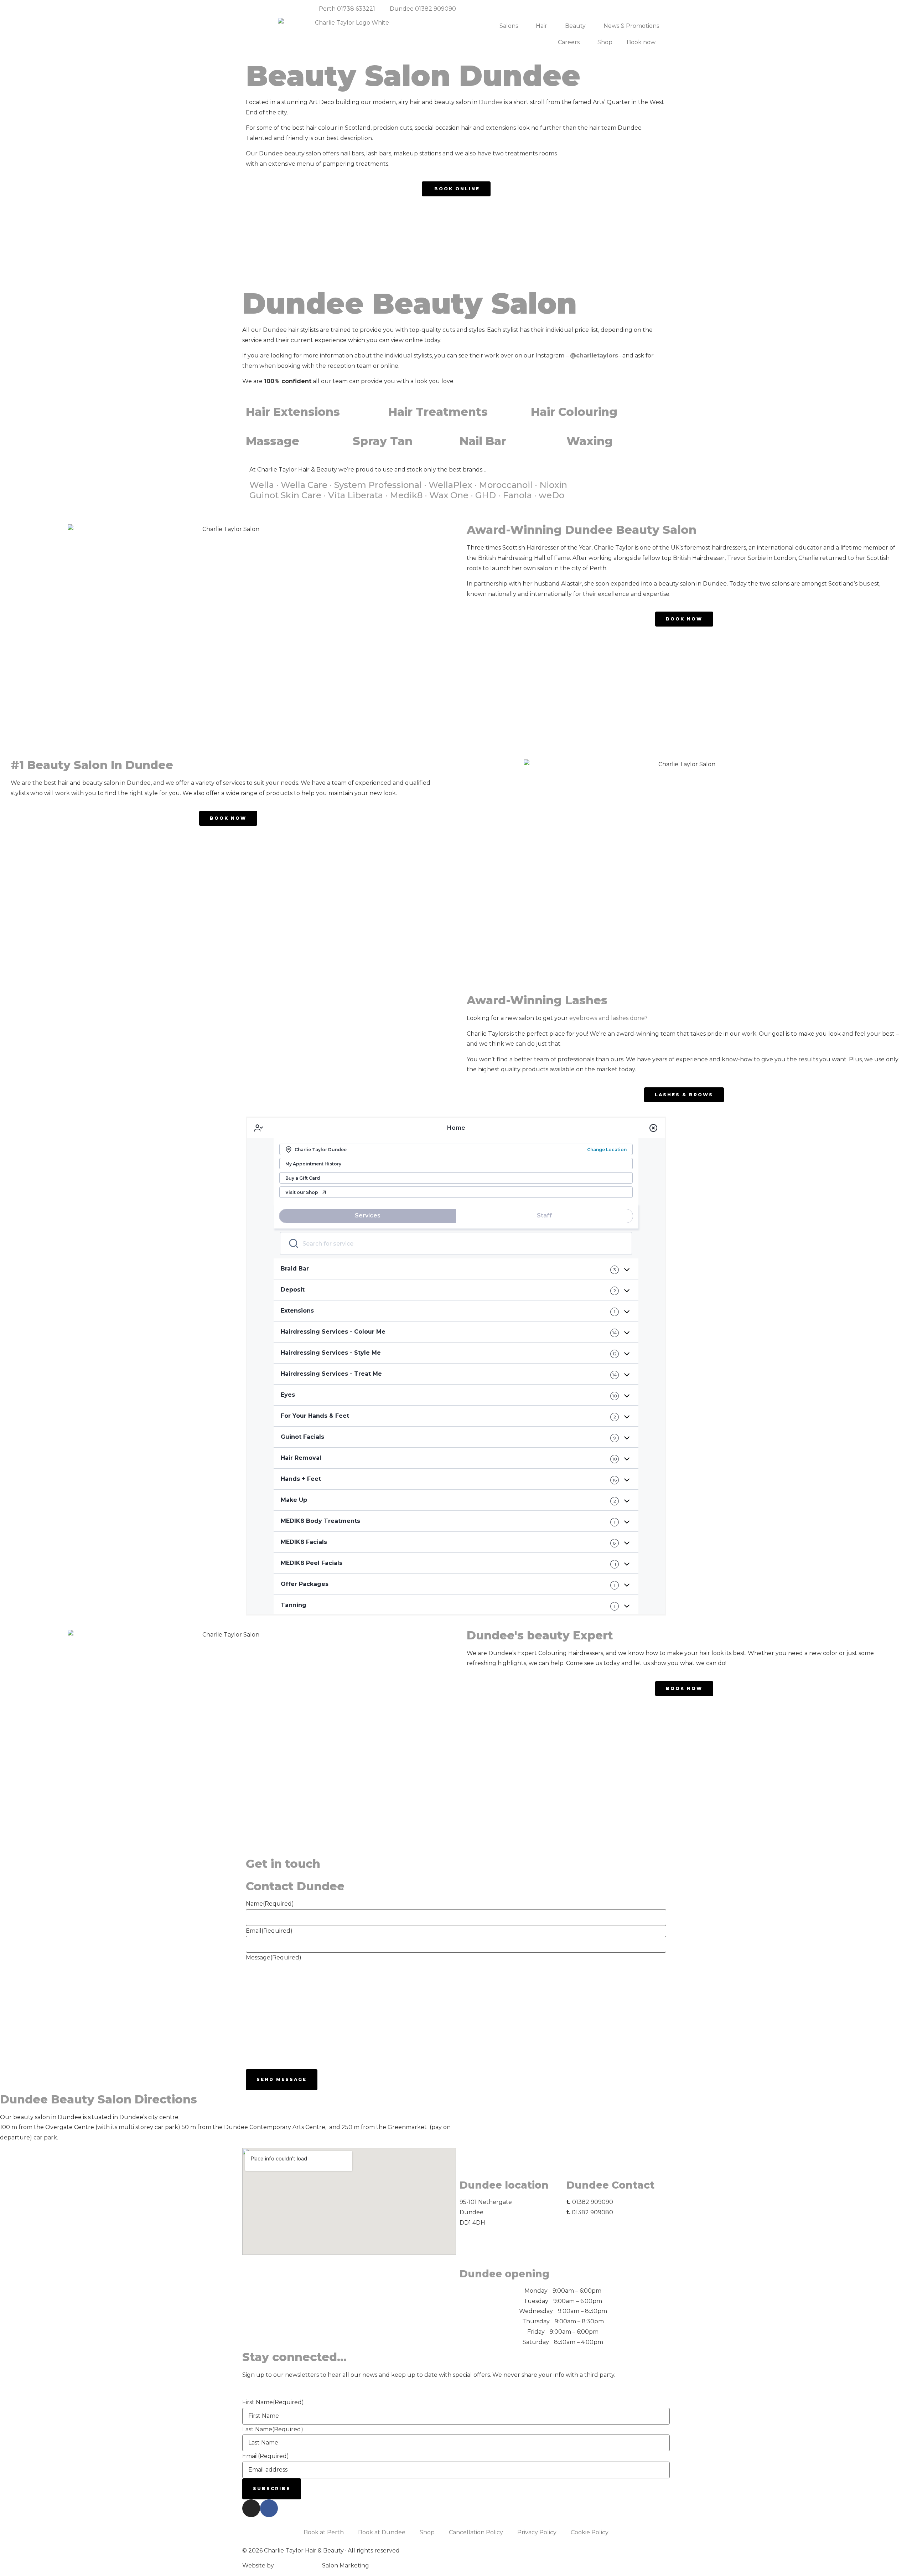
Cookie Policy (590, 2532)
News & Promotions (631, 26)
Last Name (273, 2429)
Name (270, 1904)
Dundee (491, 102)
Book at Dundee (382, 2532)
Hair (541, 26)
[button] (253, 244)
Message (274, 1957)
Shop (605, 42)
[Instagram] (251, 2508)
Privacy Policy (537, 2532)
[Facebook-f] (269, 2508)
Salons (509, 26)
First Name (273, 2402)
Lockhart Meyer (298, 2565)
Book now (641, 42)
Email (269, 1931)
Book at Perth (324, 2532)
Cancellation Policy (476, 2532)
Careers (569, 42)
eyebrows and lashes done (607, 1018)
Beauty (575, 26)
